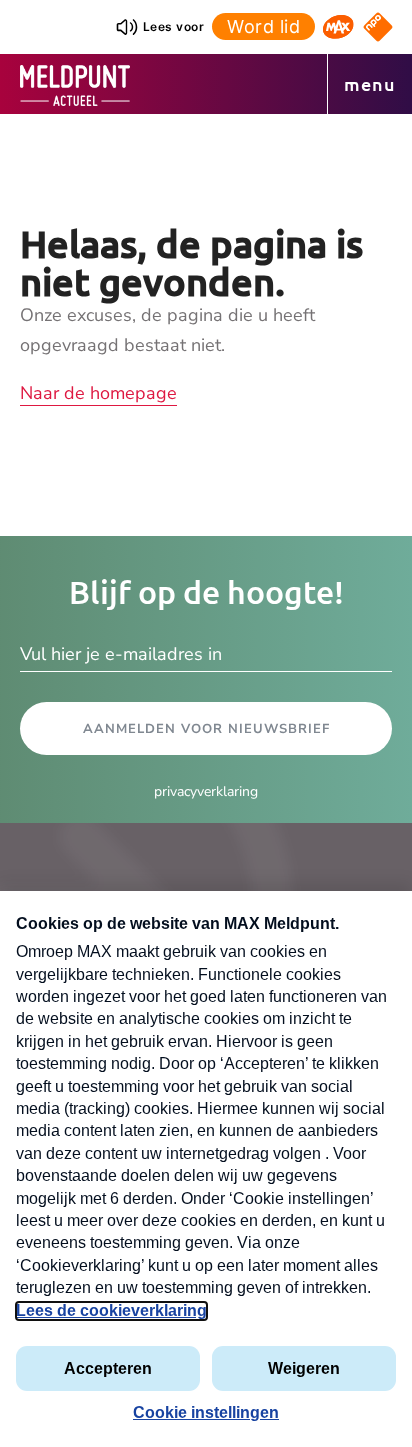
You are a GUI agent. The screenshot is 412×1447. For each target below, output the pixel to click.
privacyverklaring (206, 791)
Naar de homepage (98, 393)
